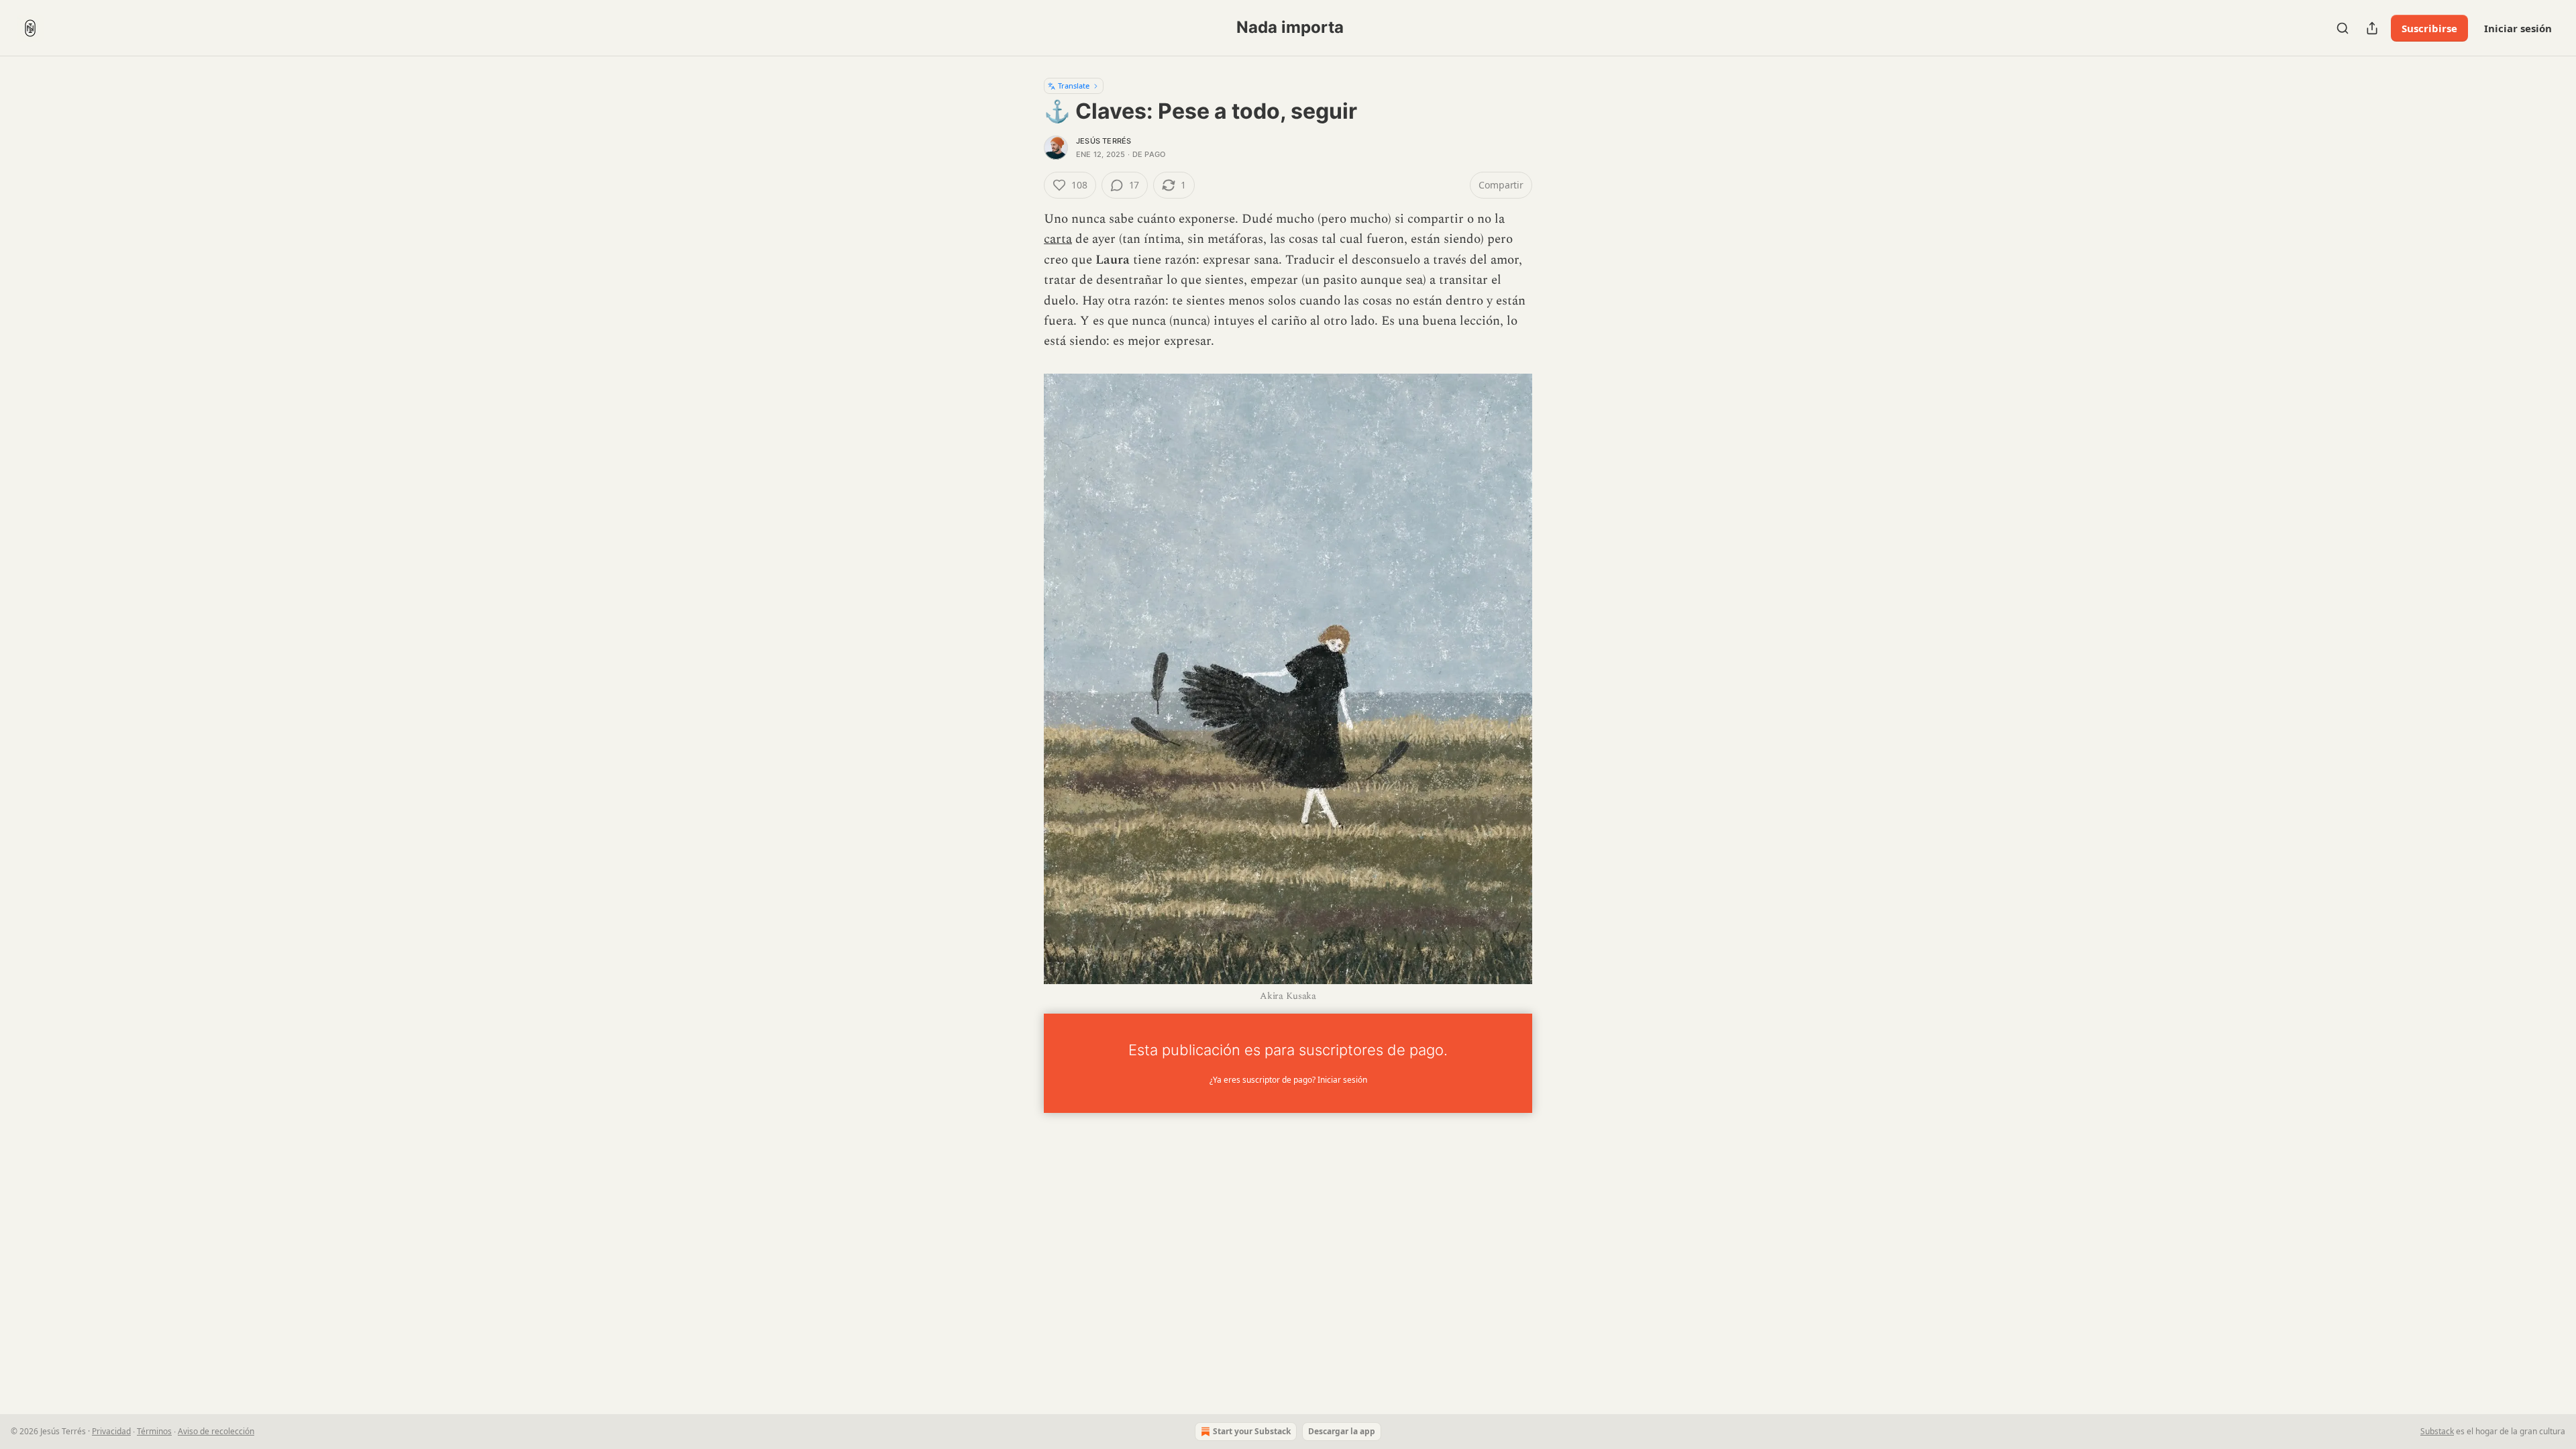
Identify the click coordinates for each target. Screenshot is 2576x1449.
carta (1058, 239)
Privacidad (111, 1431)
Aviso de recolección (216, 1431)
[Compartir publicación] (2372, 28)
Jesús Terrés (1104, 141)
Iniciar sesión (2518, 28)
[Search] (2343, 28)
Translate (1074, 86)
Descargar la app (1342, 1431)
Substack (2437, 1431)
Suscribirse (2429, 28)
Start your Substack (1252, 1431)
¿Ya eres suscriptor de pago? (1288, 1080)
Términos (154, 1431)
